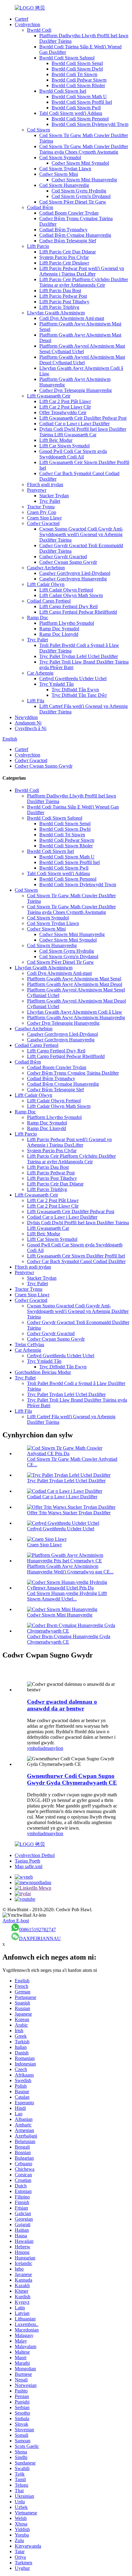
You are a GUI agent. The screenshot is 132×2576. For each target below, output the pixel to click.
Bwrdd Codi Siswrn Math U (79, 97)
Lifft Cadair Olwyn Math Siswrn (71, 595)
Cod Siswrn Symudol (60, 157)
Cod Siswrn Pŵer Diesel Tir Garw (73, 202)
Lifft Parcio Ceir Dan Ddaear (68, 252)
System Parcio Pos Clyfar (64, 257)
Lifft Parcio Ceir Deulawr (64, 263)
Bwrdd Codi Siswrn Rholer (78, 85)
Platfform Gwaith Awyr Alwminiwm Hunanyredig (76, 1017)
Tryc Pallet (50, 501)
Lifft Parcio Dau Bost (60, 291)
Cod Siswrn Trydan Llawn (65, 169)
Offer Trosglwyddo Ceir (63, 412)
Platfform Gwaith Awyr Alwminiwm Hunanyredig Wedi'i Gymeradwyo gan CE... (70, 1569)
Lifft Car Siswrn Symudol (64, 446)
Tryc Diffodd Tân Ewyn (75, 690)
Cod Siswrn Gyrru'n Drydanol (81, 196)
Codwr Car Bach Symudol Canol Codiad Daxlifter (76, 1261)
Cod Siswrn (39, 130)
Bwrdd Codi (39, 30)
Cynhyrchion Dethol (35, 1855)
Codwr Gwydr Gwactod (63, 557)
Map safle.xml (29, 1866)
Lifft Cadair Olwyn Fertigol (66, 590)
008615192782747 (37, 1930)
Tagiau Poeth (27, 1861)
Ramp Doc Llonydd (59, 634)
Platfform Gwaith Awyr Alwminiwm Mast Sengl (74, 979)
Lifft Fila (36, 701)
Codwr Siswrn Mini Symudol (80, 163)
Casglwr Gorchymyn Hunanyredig (73, 579)
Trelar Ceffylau (29, 1345)
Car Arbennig (40, 673)
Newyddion (26, 717)
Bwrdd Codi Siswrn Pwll (76, 108)
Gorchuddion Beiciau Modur (43, 1372)
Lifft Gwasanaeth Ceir (49, 396)
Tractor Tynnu (41, 507)
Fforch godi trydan (45, 485)
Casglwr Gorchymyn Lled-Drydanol (75, 573)
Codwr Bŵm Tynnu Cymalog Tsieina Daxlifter (73, 1073)
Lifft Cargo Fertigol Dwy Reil (68, 606)
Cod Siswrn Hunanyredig (64, 185)
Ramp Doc (38, 618)
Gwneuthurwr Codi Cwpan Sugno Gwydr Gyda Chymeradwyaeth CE (72, 1779)
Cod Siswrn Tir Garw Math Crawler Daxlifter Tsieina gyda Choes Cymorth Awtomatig (84, 149)
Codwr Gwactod (43, 523)
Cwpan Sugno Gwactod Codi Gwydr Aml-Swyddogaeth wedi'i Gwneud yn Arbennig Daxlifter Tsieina (81, 534)
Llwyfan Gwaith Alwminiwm (56, 313)
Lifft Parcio (38, 246)
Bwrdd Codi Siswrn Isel (63, 91)
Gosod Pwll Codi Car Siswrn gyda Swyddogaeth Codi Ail (73, 454)
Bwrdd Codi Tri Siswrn (74, 74)
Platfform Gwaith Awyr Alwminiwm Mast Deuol (75, 984)
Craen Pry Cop (42, 512)
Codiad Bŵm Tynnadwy (63, 230)
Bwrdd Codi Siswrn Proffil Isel (82, 102)
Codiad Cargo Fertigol (49, 601)
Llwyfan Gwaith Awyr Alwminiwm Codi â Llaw (75, 1012)
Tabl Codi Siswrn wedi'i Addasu (71, 113)
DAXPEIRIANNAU (40, 1938)
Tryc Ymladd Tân (56, 684)
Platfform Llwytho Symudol (67, 623)
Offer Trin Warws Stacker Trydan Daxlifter (69, 1513)
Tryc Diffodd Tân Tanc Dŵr (79, 695)
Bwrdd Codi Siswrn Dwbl (77, 69)
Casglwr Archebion (46, 568)
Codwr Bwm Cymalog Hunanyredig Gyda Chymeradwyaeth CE (69, 1639)
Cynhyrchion (27, 24)
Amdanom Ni (28, 723)
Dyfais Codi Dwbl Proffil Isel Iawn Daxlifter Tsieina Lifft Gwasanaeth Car (83, 432)
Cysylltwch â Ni (31, 728)
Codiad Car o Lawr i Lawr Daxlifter (74, 424)
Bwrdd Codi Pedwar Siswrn (79, 80)
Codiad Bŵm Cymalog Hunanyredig (75, 235)
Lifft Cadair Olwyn (46, 584)
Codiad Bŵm (40, 207)
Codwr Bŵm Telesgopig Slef (68, 241)
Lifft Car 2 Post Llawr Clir (65, 407)
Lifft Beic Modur (56, 440)
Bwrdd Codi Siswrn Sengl (77, 63)
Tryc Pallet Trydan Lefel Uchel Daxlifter (79, 656)
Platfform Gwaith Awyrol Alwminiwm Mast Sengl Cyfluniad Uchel (82, 349)
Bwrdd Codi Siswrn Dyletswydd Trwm (90, 124)
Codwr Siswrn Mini (59, 174)
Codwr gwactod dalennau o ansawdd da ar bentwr (62, 1705)
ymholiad (36, 1748)
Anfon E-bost (16, 1921)
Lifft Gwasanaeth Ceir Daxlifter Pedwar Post (83, 418)
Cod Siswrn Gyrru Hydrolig (79, 191)
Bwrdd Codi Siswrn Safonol (67, 58)
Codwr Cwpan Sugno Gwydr (68, 562)
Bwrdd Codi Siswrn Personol (80, 119)
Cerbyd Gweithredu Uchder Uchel (73, 678)
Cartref (21, 19)
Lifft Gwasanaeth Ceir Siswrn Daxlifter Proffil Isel (76, 1256)
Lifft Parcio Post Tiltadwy (64, 302)
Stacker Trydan (54, 496)
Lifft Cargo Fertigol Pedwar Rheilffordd (78, 612)
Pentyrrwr (37, 490)
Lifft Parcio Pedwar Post (63, 296)
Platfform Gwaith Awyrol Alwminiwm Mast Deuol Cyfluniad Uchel (82, 360)
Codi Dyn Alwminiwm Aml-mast (72, 318)
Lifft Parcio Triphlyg (59, 307)
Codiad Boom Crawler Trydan (69, 213)
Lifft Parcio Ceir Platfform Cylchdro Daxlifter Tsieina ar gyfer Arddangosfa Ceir (84, 282)
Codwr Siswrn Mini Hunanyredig (84, 180)
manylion (54, 1748)
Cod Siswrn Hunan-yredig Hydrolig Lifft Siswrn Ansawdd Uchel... (67, 1596)
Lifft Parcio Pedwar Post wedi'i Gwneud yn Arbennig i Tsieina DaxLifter (82, 271)
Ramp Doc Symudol (59, 629)
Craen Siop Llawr (44, 518)
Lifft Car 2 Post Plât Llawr (65, 401)
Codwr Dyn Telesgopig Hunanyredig (76, 390)
